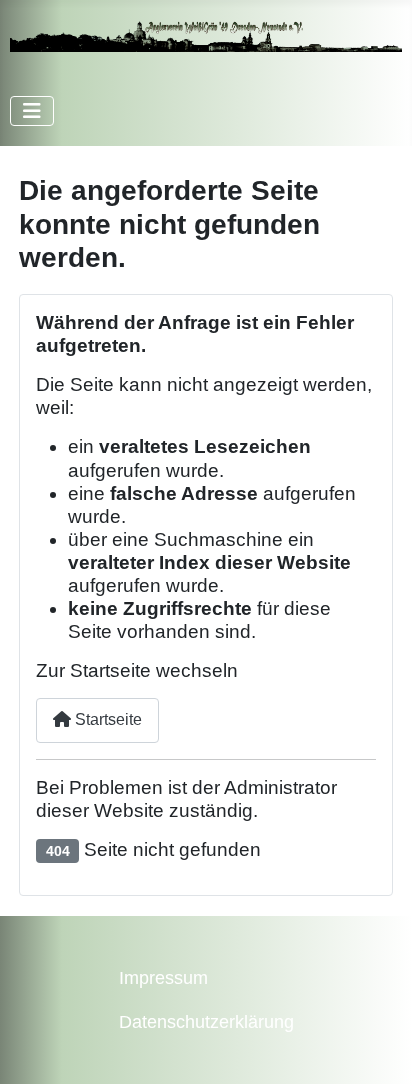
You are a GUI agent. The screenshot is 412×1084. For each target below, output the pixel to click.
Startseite (106, 719)
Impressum (163, 978)
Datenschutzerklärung (206, 1022)
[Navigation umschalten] (32, 111)
